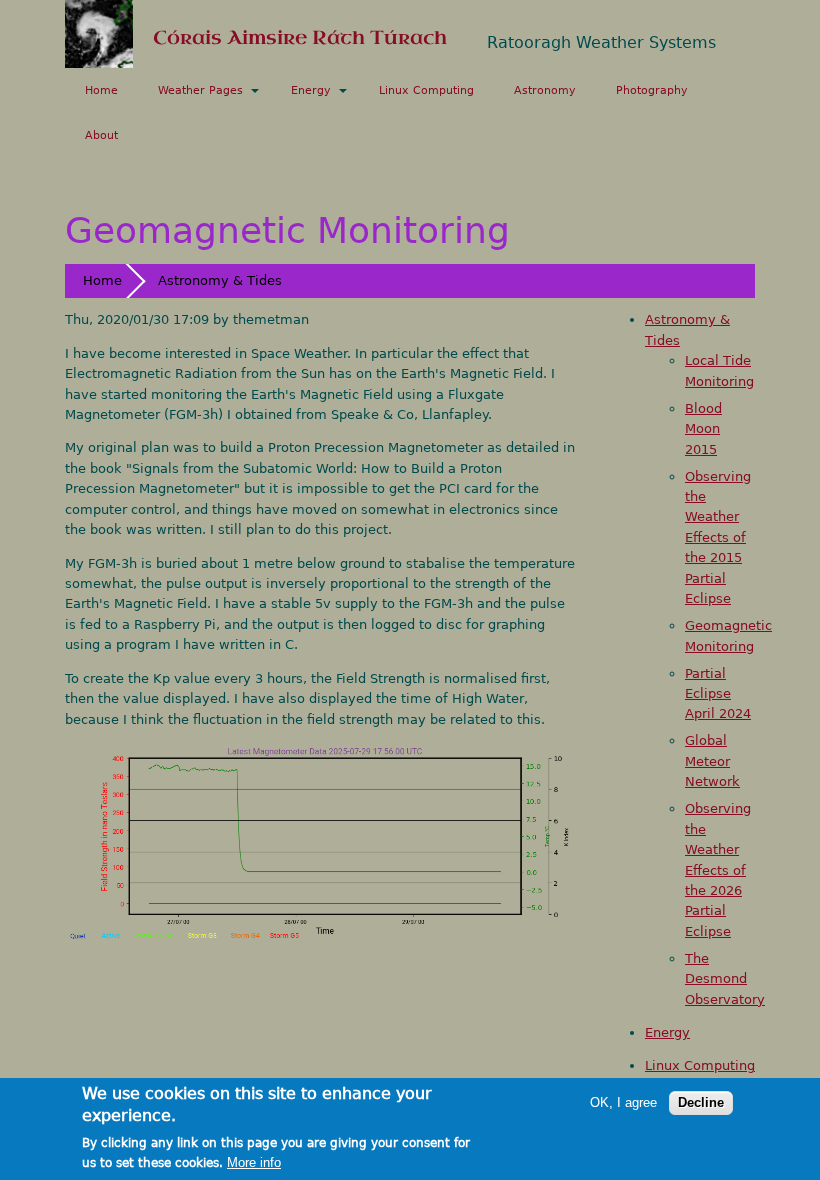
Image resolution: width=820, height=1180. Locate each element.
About (101, 135)
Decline (701, 1102)
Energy (311, 90)
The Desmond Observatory (725, 979)
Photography (652, 90)
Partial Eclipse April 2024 (718, 694)
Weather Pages (200, 90)
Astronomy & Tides (220, 280)
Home (101, 90)
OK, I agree (623, 1103)
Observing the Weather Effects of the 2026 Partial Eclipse (718, 870)
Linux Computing (426, 90)
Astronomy (545, 90)
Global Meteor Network (712, 761)
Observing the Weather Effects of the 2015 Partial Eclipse (718, 538)
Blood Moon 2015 (703, 429)
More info (254, 1163)
